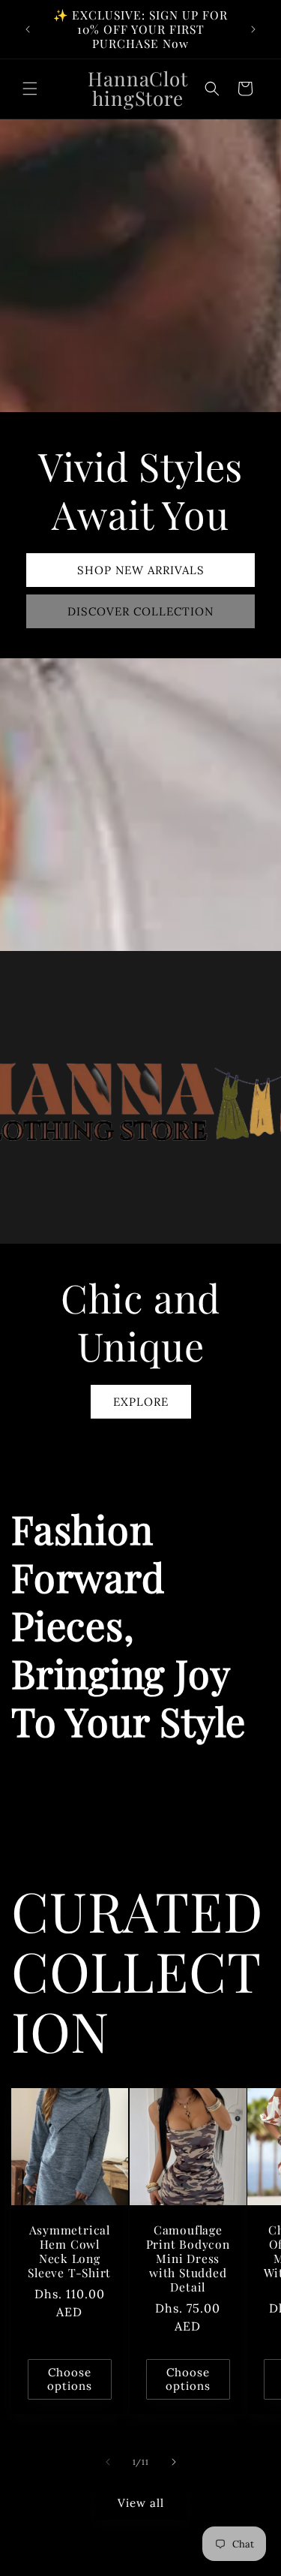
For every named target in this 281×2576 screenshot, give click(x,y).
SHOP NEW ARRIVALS (141, 569)
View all (141, 2503)
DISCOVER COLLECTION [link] (140, 611)
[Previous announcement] (28, 29)
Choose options (70, 2378)
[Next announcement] (253, 29)
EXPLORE (141, 1401)
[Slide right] (174, 2462)
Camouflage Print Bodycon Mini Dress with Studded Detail (187, 2258)
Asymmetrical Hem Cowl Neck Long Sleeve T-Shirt (69, 2251)
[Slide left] (108, 2462)
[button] (30, 89)
